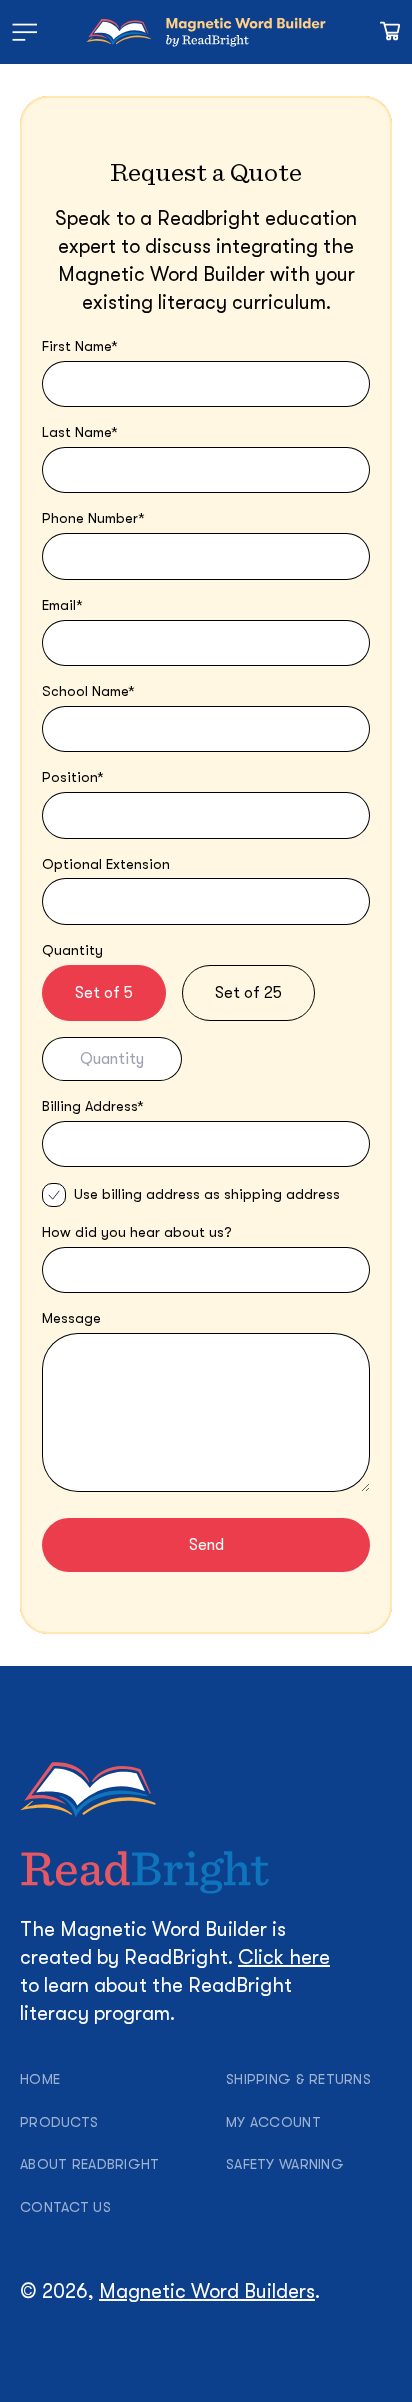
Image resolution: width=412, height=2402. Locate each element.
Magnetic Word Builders (207, 2291)
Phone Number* (93, 518)
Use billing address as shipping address (207, 1194)
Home (40, 2079)
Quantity (72, 950)
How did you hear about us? (137, 1232)
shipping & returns (298, 2079)
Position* (73, 777)
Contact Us (65, 2207)
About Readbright (89, 2164)
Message (71, 1318)
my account (273, 2122)
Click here (284, 1957)
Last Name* (80, 432)
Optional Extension (106, 864)
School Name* (88, 691)
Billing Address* (93, 1106)
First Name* (80, 346)
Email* (62, 605)
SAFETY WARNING (285, 2164)
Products (59, 2122)
